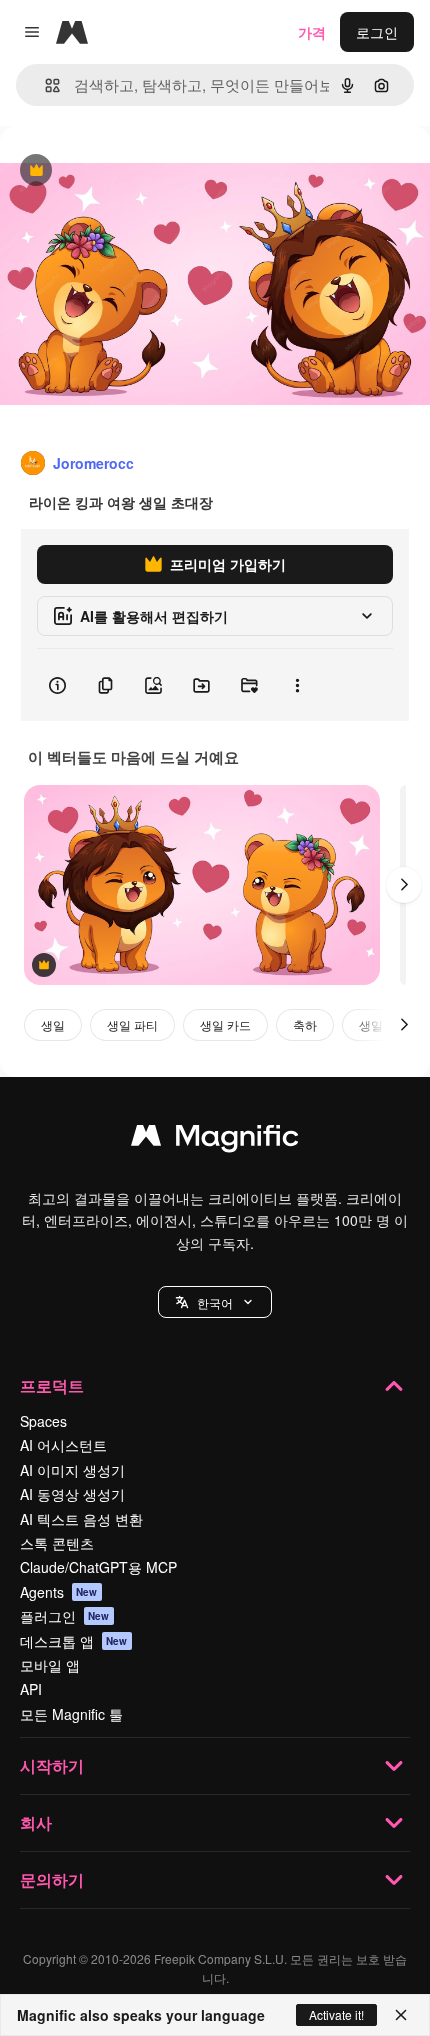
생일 (53, 1024)
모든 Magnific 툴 (71, 1714)
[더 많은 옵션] (297, 685)
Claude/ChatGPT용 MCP (98, 1567)
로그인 (377, 32)
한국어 (215, 1302)
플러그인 (65, 1616)
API (31, 1689)
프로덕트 (52, 1385)
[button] (215, 1302)
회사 (36, 1822)
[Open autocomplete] (44, 85)
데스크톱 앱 (74, 1641)
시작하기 (52, 1765)
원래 (115, 171)
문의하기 (52, 1879)
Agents (59, 1592)
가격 (312, 32)
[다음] (404, 885)
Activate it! (336, 2014)
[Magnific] (215, 1140)
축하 (305, 1024)
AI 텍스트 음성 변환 (81, 1519)
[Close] (401, 2015)
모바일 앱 (50, 1665)
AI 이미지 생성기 (72, 1470)
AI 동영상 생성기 (72, 1494)
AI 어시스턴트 (63, 1445)
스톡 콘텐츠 (57, 1543)
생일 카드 (225, 1024)
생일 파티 (132, 1024)
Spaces (43, 1421)
